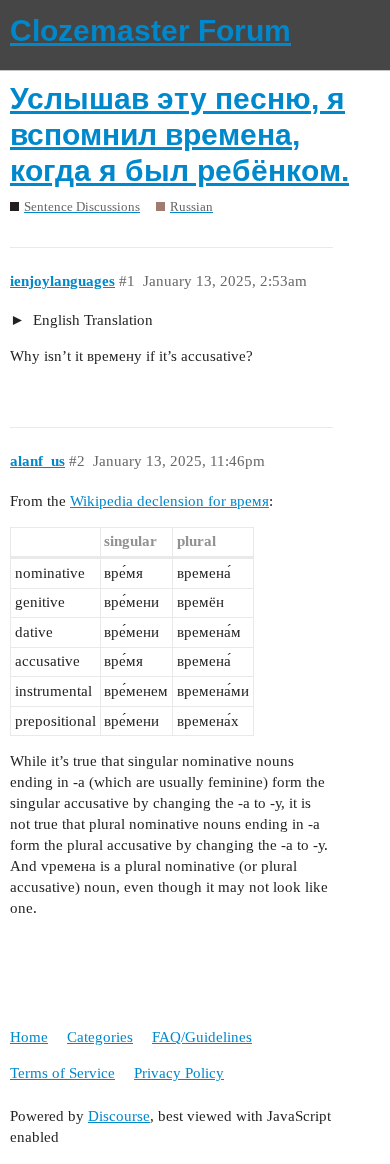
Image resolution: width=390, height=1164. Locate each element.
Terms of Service (62, 1073)
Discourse (119, 1116)
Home (29, 1037)
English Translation (91, 320)
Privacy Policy (179, 1073)
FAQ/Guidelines (202, 1037)
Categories (100, 1037)
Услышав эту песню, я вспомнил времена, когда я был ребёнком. (179, 134)
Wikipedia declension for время (169, 501)
